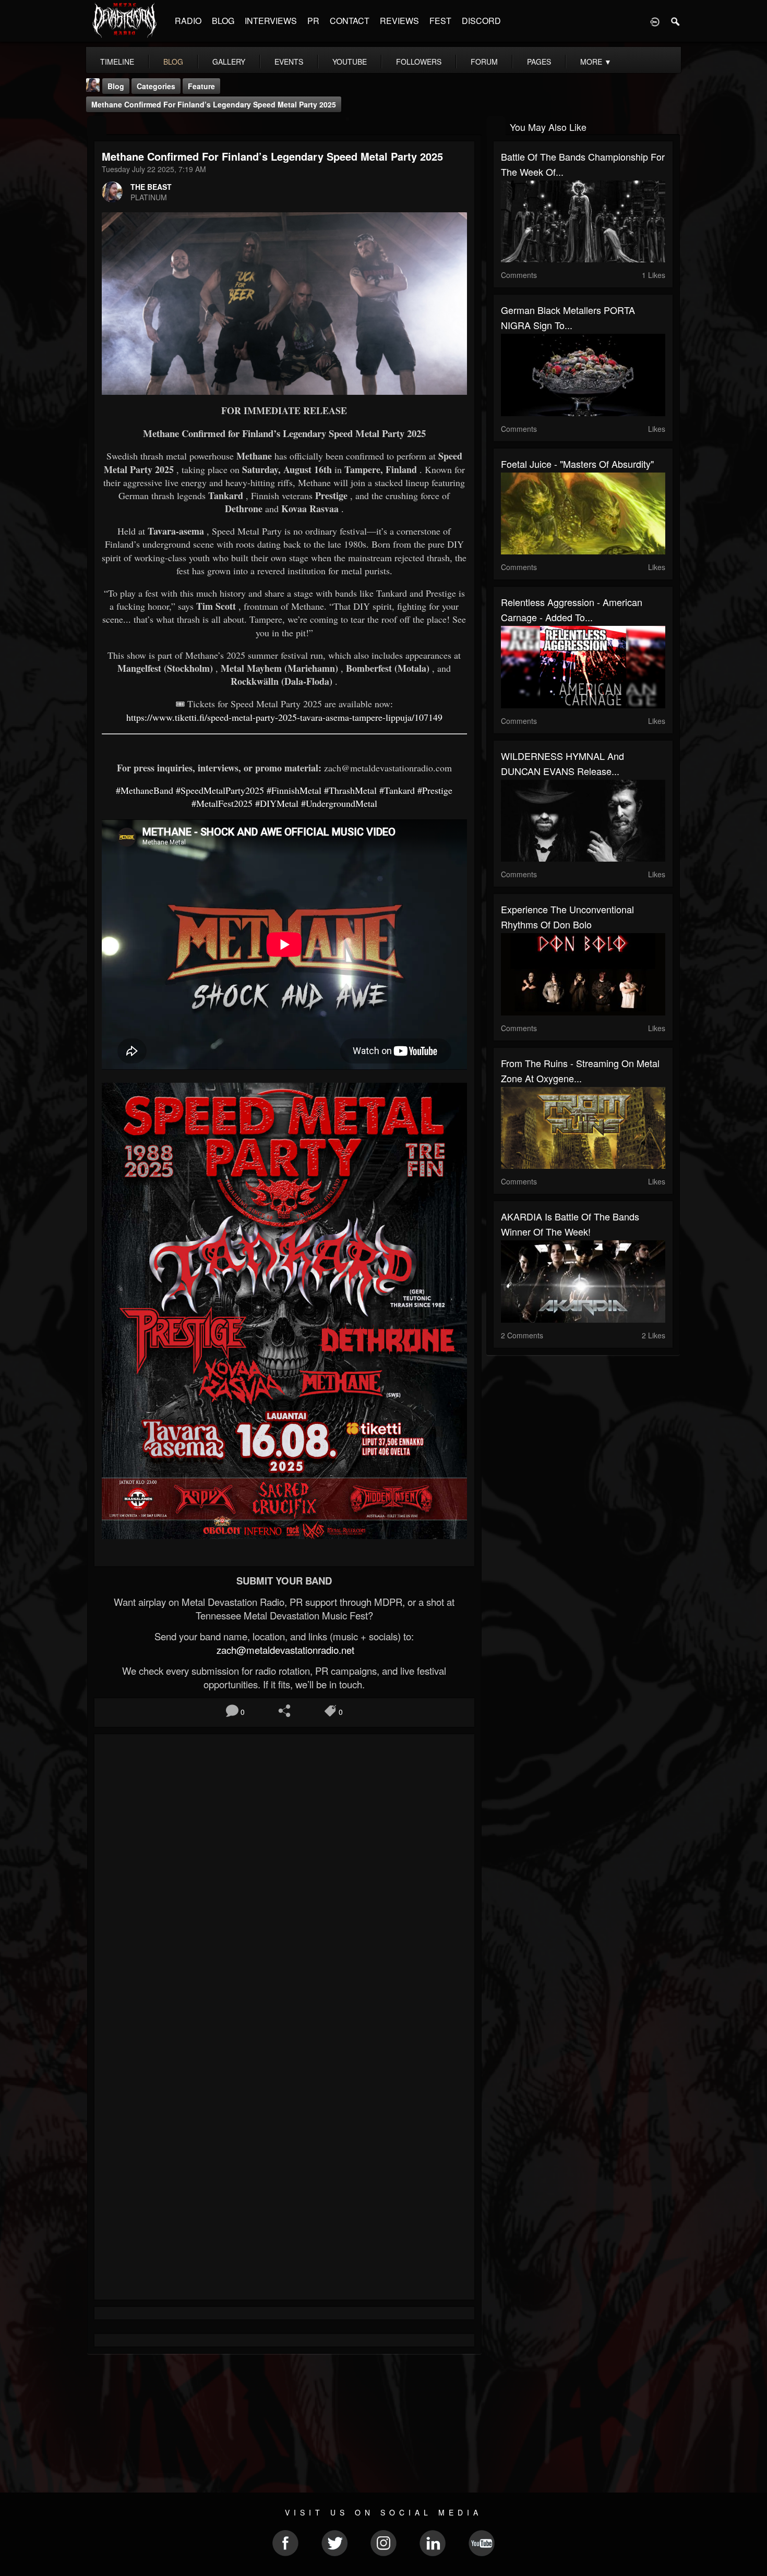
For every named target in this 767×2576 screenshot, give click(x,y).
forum (484, 62)
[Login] (655, 21)
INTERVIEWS (271, 21)
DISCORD (481, 21)
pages (539, 62)
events (289, 62)
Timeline (117, 62)
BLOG (223, 21)
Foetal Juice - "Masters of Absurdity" (577, 464)
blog (173, 62)
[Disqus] (284, 1881)
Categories (156, 86)
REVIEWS (399, 21)
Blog (116, 86)
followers (419, 62)
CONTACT (350, 21)
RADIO (188, 21)
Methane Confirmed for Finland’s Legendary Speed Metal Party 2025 (214, 104)
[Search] (676, 21)
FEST (440, 21)
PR (313, 21)
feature (201, 86)
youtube (350, 62)
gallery (229, 62)
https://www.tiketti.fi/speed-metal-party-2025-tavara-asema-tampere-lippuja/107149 (284, 717)
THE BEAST (151, 187)
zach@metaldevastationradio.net (284, 1650)
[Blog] (97, 126)
